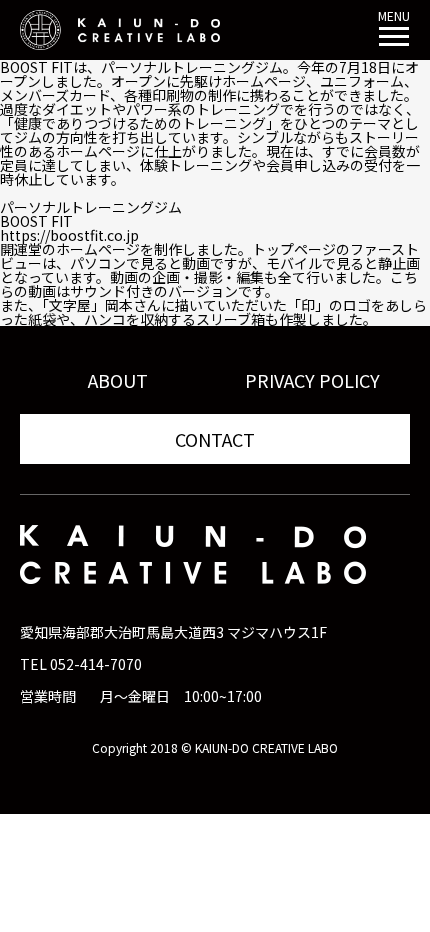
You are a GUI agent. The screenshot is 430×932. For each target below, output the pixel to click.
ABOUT (118, 380)
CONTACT (215, 439)
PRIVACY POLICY (312, 380)
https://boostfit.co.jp (69, 235)
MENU (394, 17)
